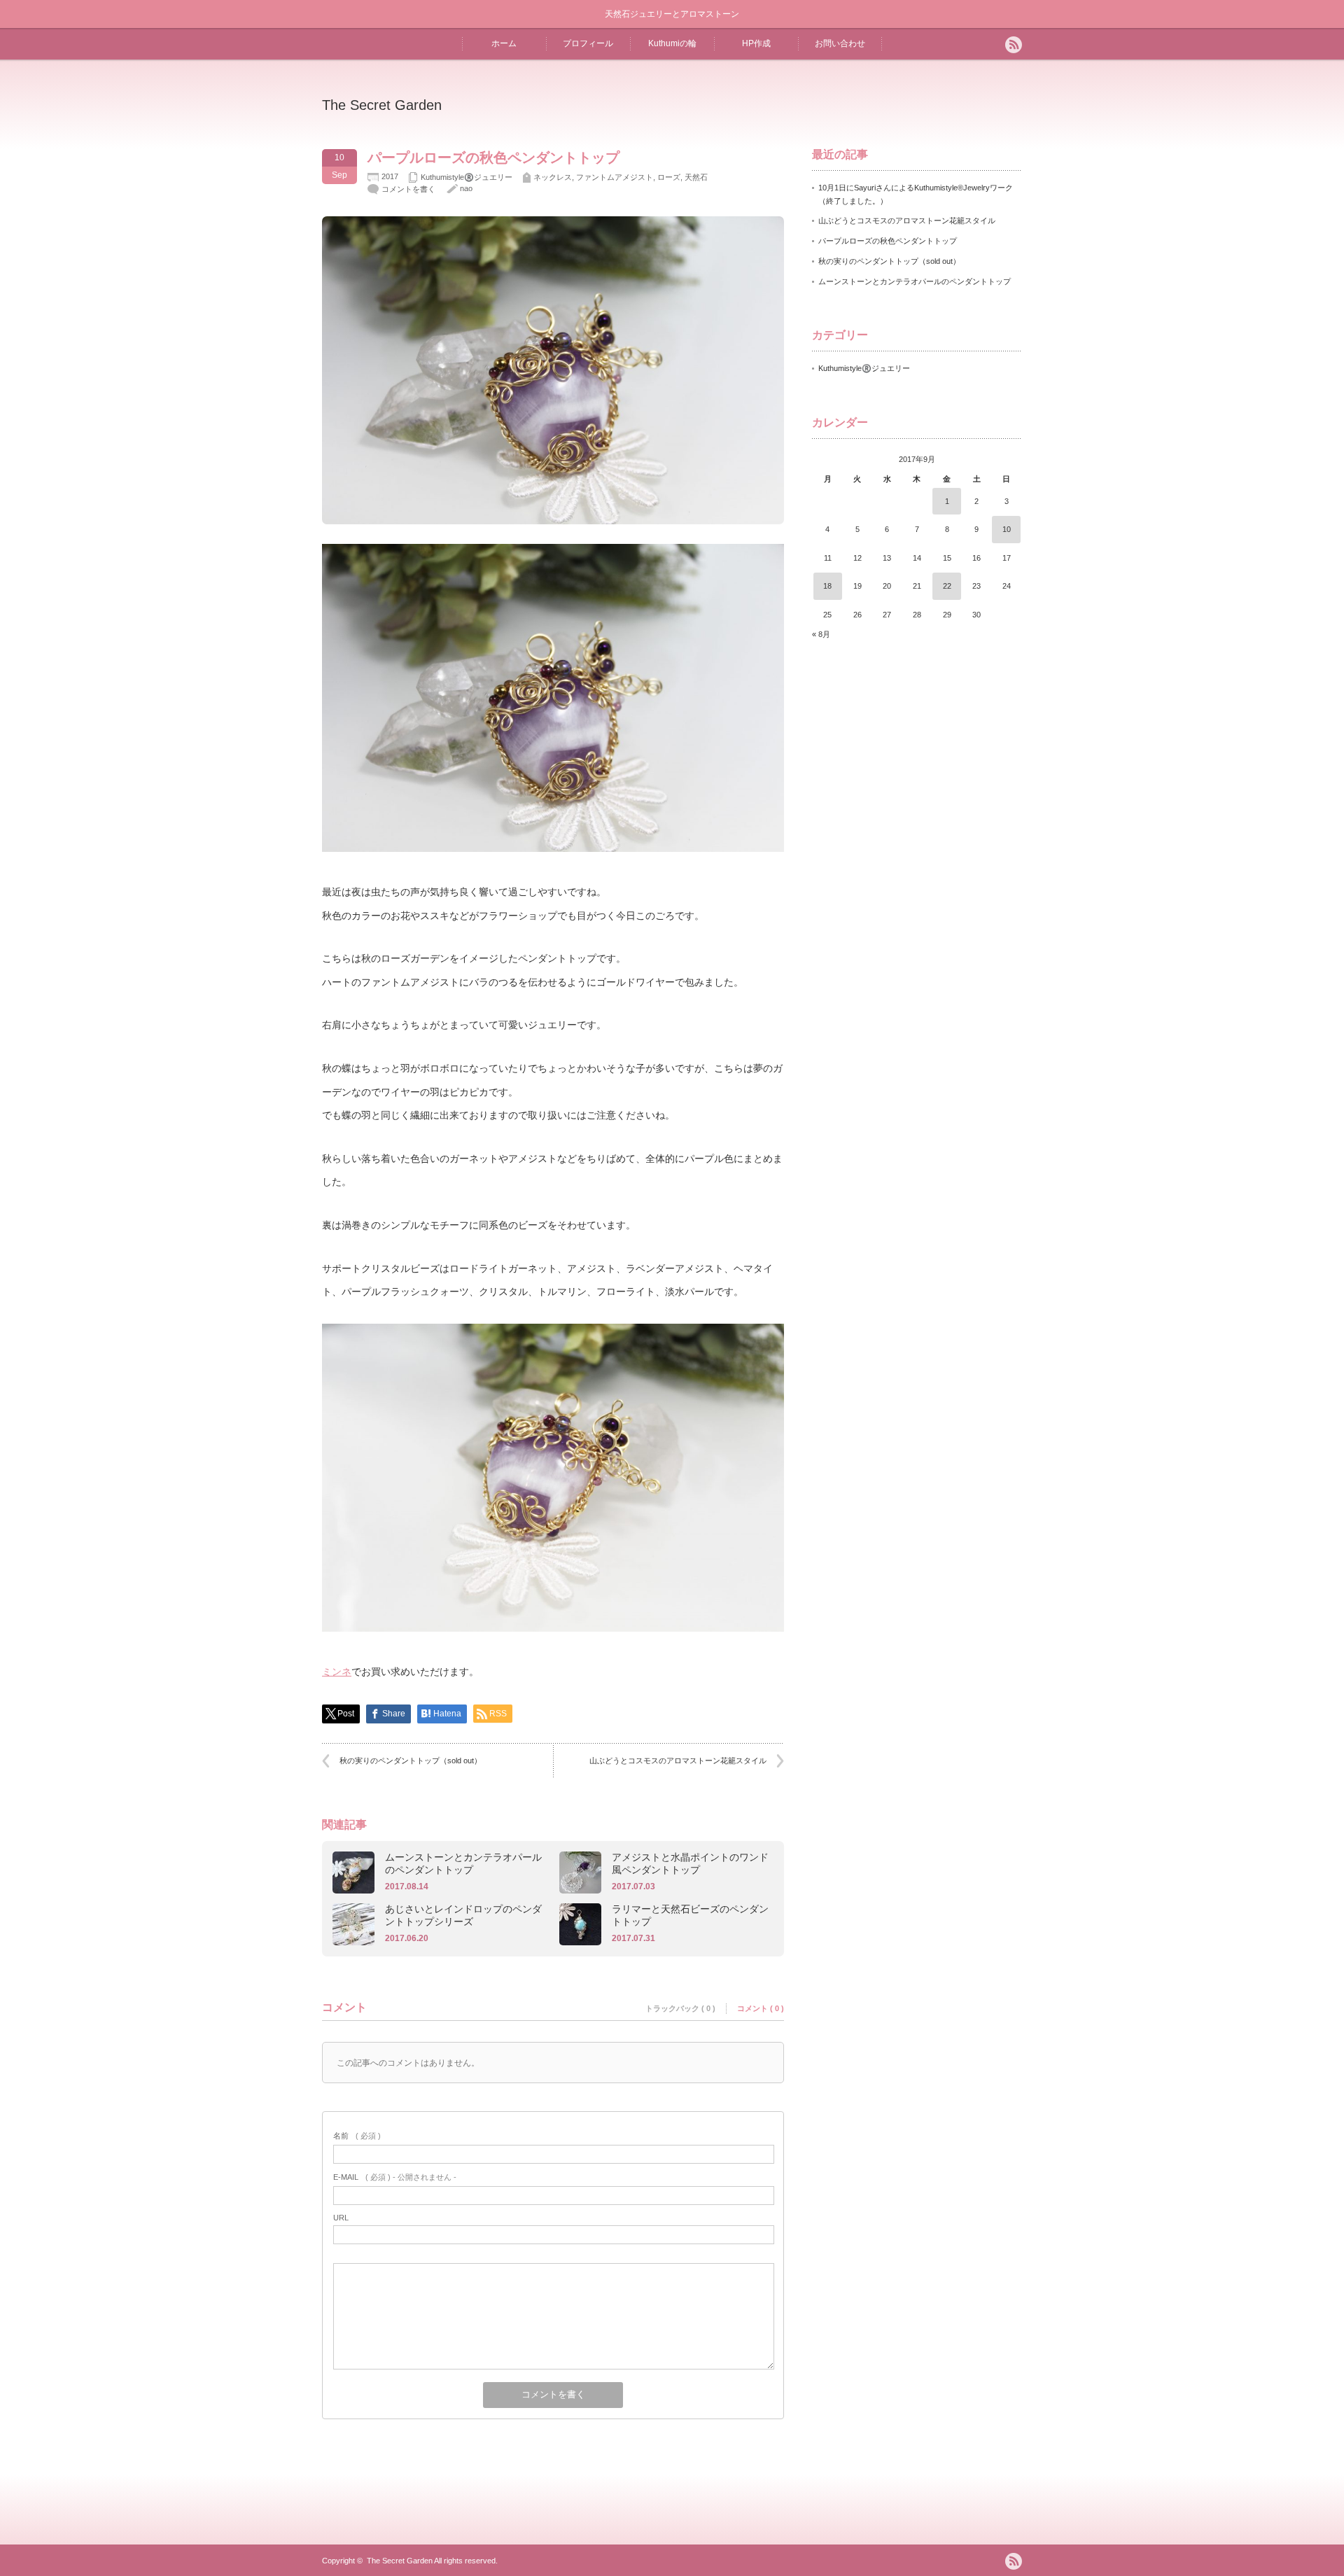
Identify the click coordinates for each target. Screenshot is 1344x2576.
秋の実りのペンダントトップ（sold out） (411, 1760)
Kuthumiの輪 (672, 43)
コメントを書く (408, 189)
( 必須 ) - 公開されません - (395, 2177)
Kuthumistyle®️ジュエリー (467, 177)
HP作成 (756, 43)
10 (1007, 529)
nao (466, 188)
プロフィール (588, 43)
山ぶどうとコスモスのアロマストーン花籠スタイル (678, 1760)
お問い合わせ (840, 43)
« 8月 (821, 634)
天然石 (696, 177)
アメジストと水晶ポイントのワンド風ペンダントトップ (690, 1863)
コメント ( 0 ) (761, 2008)
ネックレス (553, 177)
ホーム (504, 43)
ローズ (669, 177)
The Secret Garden (382, 105)
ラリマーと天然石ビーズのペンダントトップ (690, 1915)
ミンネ (337, 1672)
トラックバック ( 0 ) (680, 2008)
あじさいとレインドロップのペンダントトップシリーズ (463, 1915)
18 (827, 586)
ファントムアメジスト (615, 177)
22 (947, 586)
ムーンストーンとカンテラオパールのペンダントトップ (463, 1863)
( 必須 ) (357, 2136)
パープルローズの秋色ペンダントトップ (888, 241)
